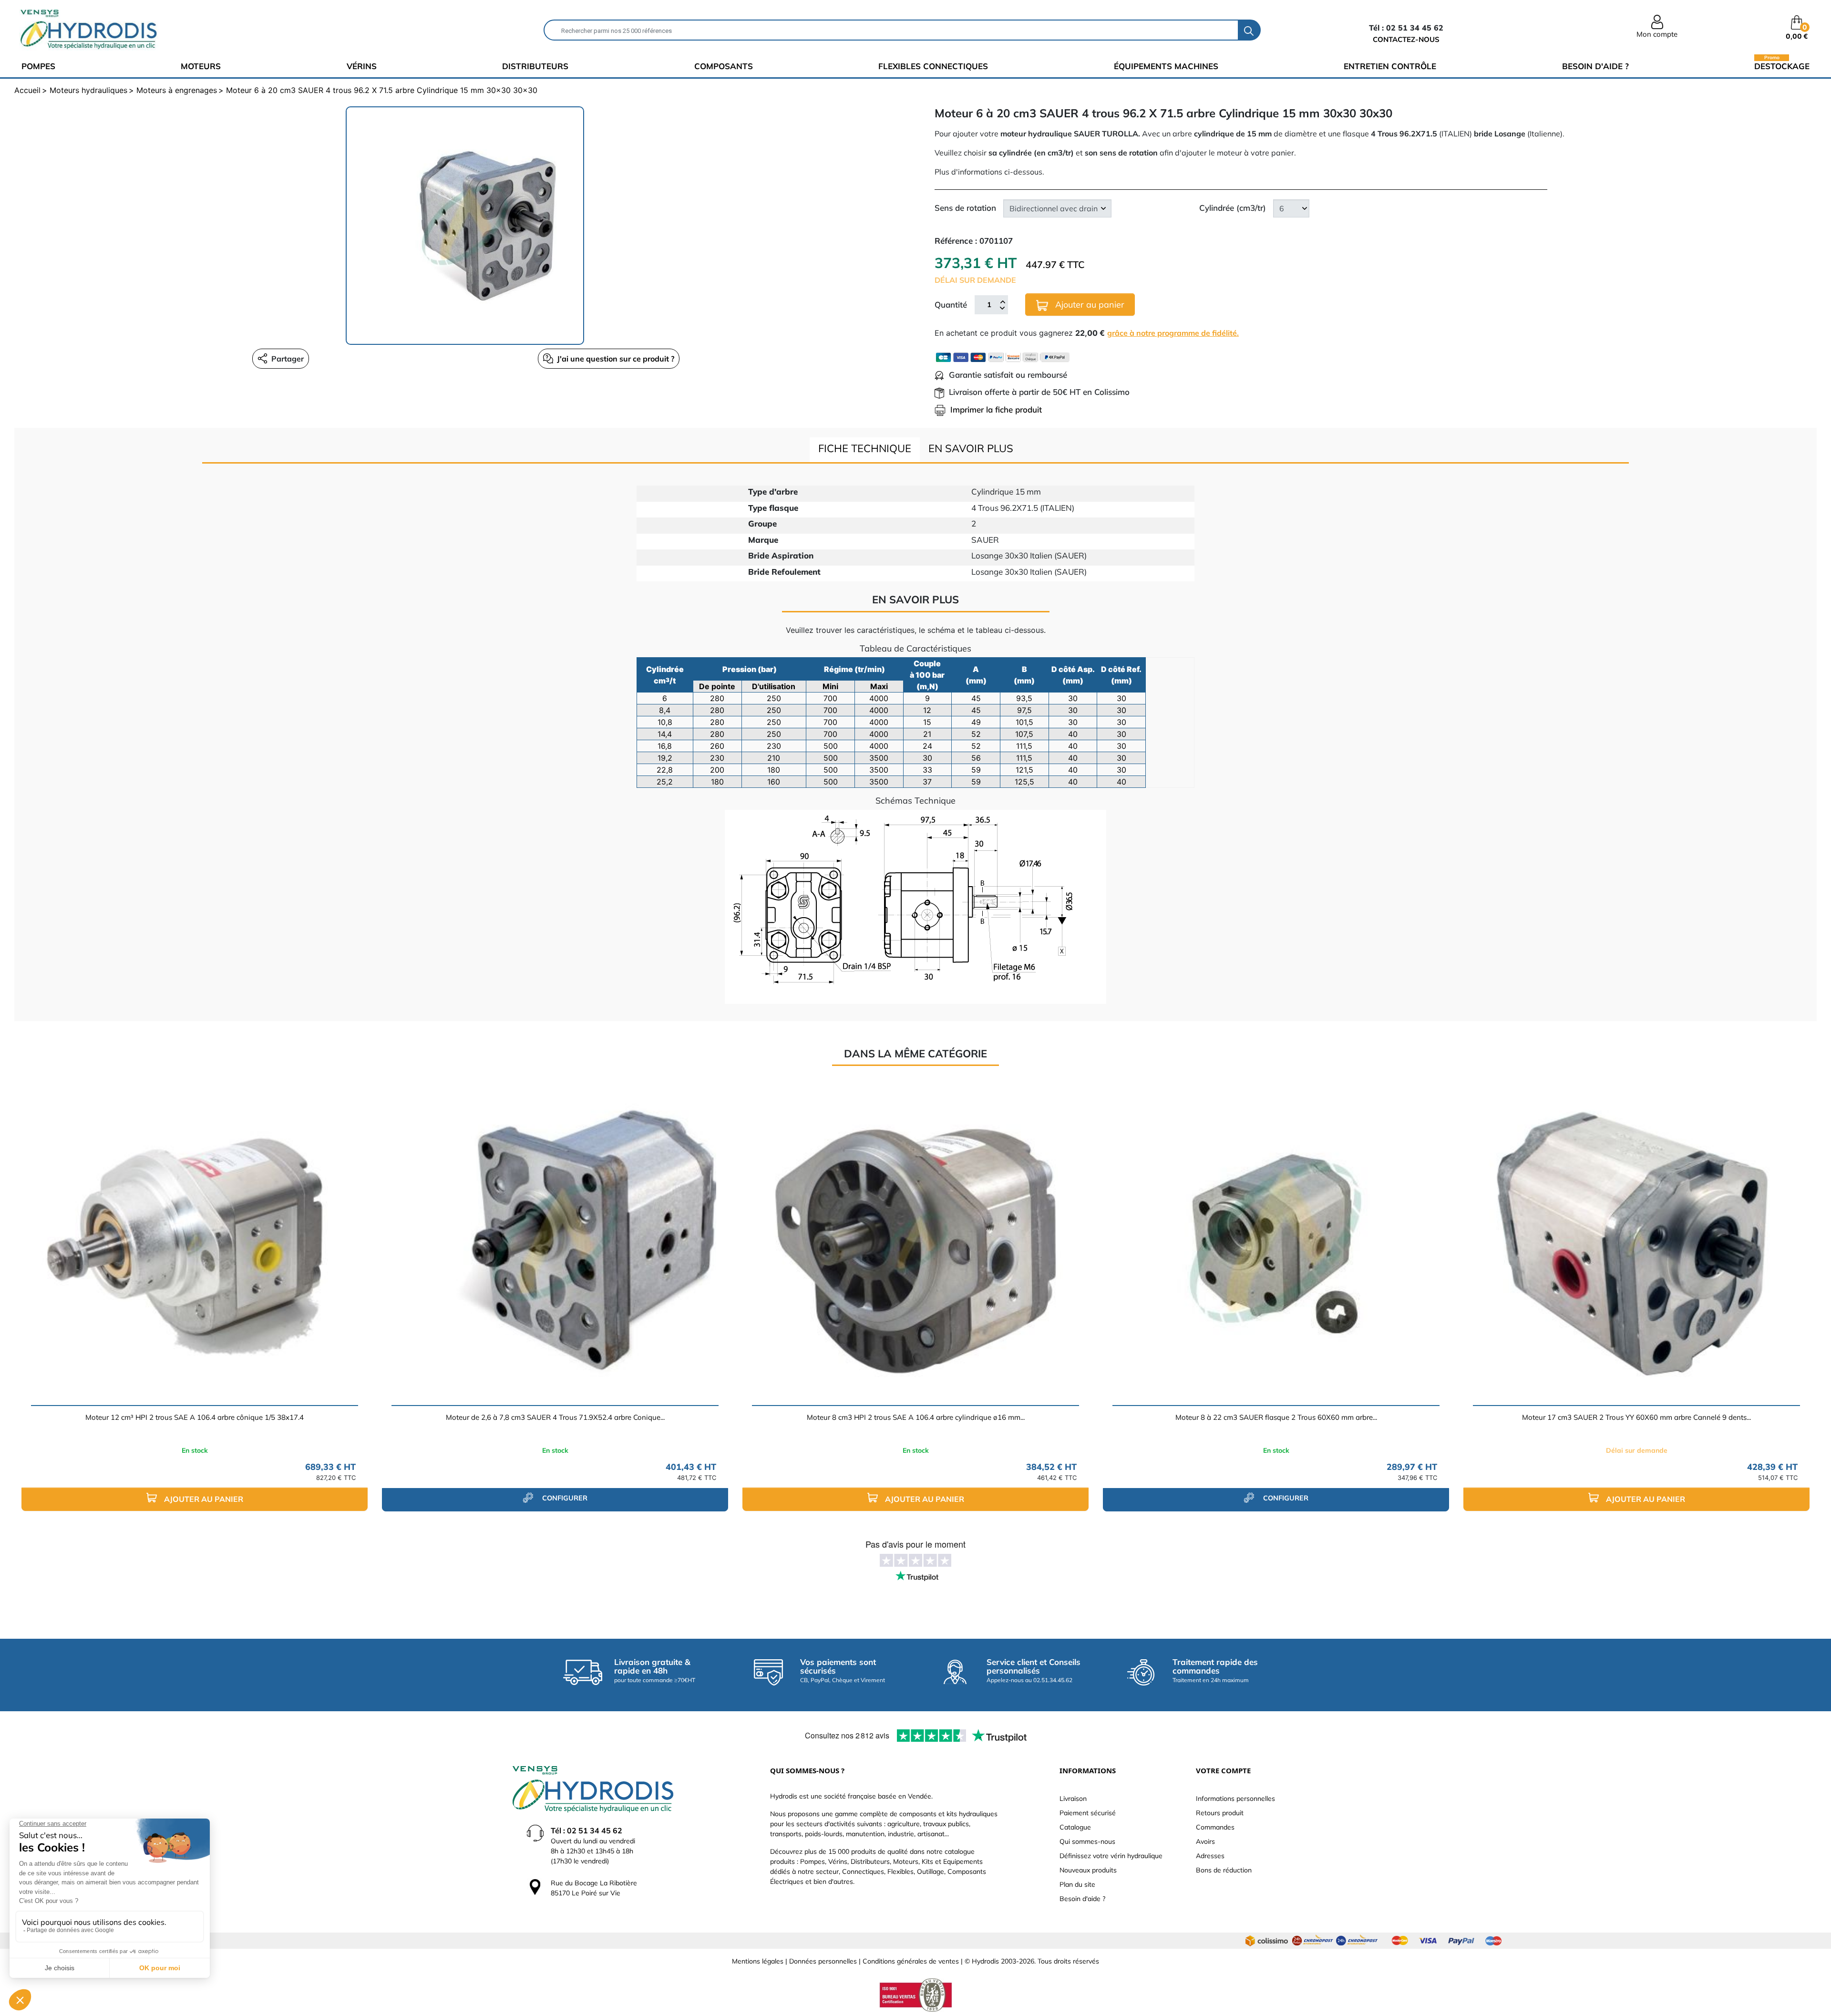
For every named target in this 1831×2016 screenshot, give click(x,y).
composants (724, 66)
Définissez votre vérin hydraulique (1111, 1856)
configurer (564, 1498)
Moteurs (201, 66)
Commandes (1215, 1827)
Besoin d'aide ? (1595, 66)
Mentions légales (758, 1961)
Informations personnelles (1235, 1799)
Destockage (1782, 66)
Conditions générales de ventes (911, 1961)
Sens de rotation (965, 208)
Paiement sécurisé (1088, 1813)
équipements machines (1166, 66)
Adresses (1210, 1856)
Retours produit (1220, 1813)
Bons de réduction (1224, 1870)
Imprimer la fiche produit (996, 409)
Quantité (951, 305)
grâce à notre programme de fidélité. (1173, 333)
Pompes (38, 66)
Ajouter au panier (1089, 305)
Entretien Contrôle (1390, 66)
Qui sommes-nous (1087, 1841)
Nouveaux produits (1088, 1870)
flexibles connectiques (933, 66)
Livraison (1073, 1799)
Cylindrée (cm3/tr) (1233, 208)
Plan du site (1077, 1884)
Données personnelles (823, 1961)
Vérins (362, 66)
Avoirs (1205, 1841)
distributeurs (535, 66)
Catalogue (1075, 1827)
